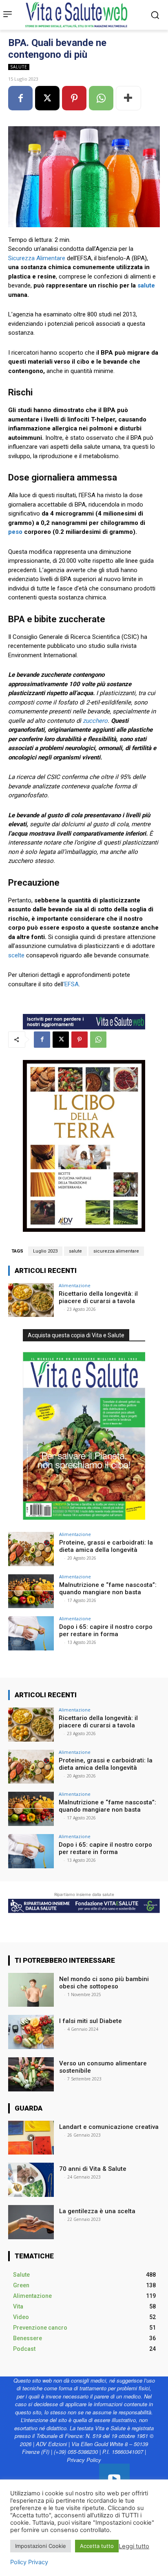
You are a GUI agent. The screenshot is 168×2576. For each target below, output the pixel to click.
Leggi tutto (134, 2546)
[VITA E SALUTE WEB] (78, 15)
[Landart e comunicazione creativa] (31, 2138)
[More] (128, 98)
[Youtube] (114, 2479)
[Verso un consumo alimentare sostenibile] (31, 2074)
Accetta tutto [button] (97, 2546)
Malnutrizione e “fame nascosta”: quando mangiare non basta (108, 1589)
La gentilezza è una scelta (97, 2211)
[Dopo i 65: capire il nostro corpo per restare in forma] (31, 1633)
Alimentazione (75, 1285)
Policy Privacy (29, 2562)
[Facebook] (20, 98)
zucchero (95, 721)
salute (146, 285)
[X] (47, 98)
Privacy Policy (84, 2460)
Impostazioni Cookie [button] (41, 2546)
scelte (16, 955)
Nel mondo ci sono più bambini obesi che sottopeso (104, 1983)
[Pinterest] (74, 98)
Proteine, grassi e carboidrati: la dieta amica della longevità (106, 1546)
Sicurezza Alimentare (37, 258)
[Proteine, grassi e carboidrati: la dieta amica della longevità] (31, 1549)
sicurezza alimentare (116, 1251)
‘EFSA (71, 984)
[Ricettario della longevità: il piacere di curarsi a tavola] (31, 1300)
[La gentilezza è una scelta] (31, 2222)
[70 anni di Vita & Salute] (31, 2180)
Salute (19, 67)
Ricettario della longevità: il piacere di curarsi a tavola (98, 1297)
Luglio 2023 (45, 1251)
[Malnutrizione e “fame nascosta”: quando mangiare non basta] (31, 1591)
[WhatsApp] (101, 98)
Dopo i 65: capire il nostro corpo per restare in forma (106, 1630)
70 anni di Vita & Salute (93, 2169)
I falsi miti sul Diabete (91, 2021)
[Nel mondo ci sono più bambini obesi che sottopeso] (31, 1990)
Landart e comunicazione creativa (109, 2127)
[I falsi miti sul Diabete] (31, 2032)
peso (15, 532)
